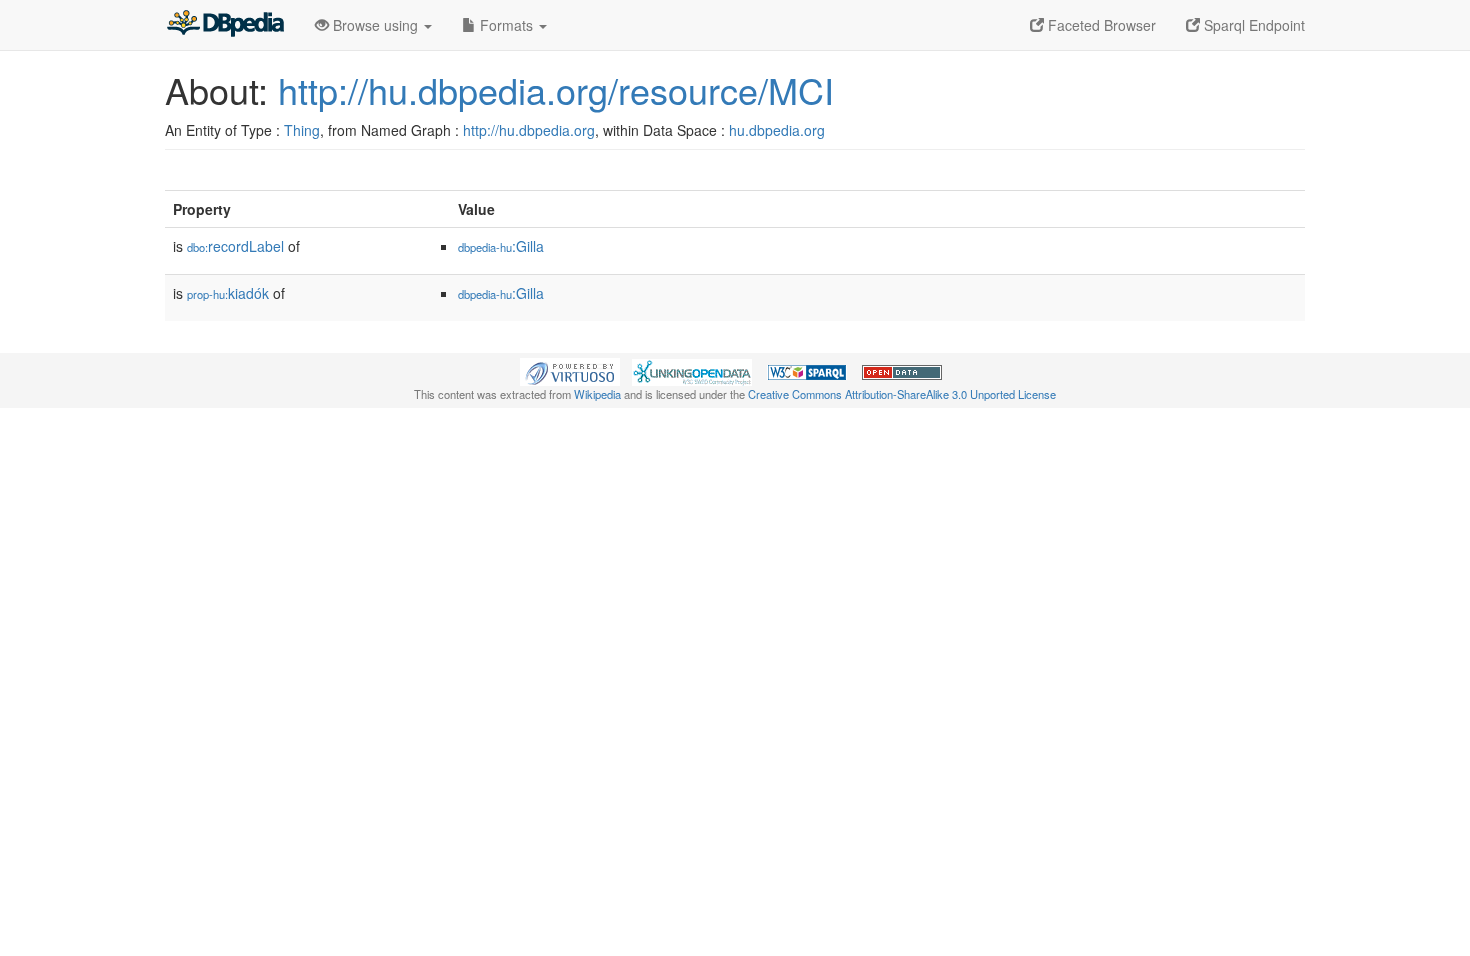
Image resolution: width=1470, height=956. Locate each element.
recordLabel (235, 246)
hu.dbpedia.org (777, 130)
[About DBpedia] (225, 25)
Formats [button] (506, 25)
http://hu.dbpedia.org (529, 130)
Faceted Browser (1100, 25)
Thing (302, 130)
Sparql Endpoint (1252, 25)
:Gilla (501, 246)
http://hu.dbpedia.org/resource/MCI (556, 89)
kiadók (228, 293)
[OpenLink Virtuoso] (570, 370)
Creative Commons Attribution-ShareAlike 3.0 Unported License (902, 394)
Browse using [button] (375, 25)
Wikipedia (597, 394)
